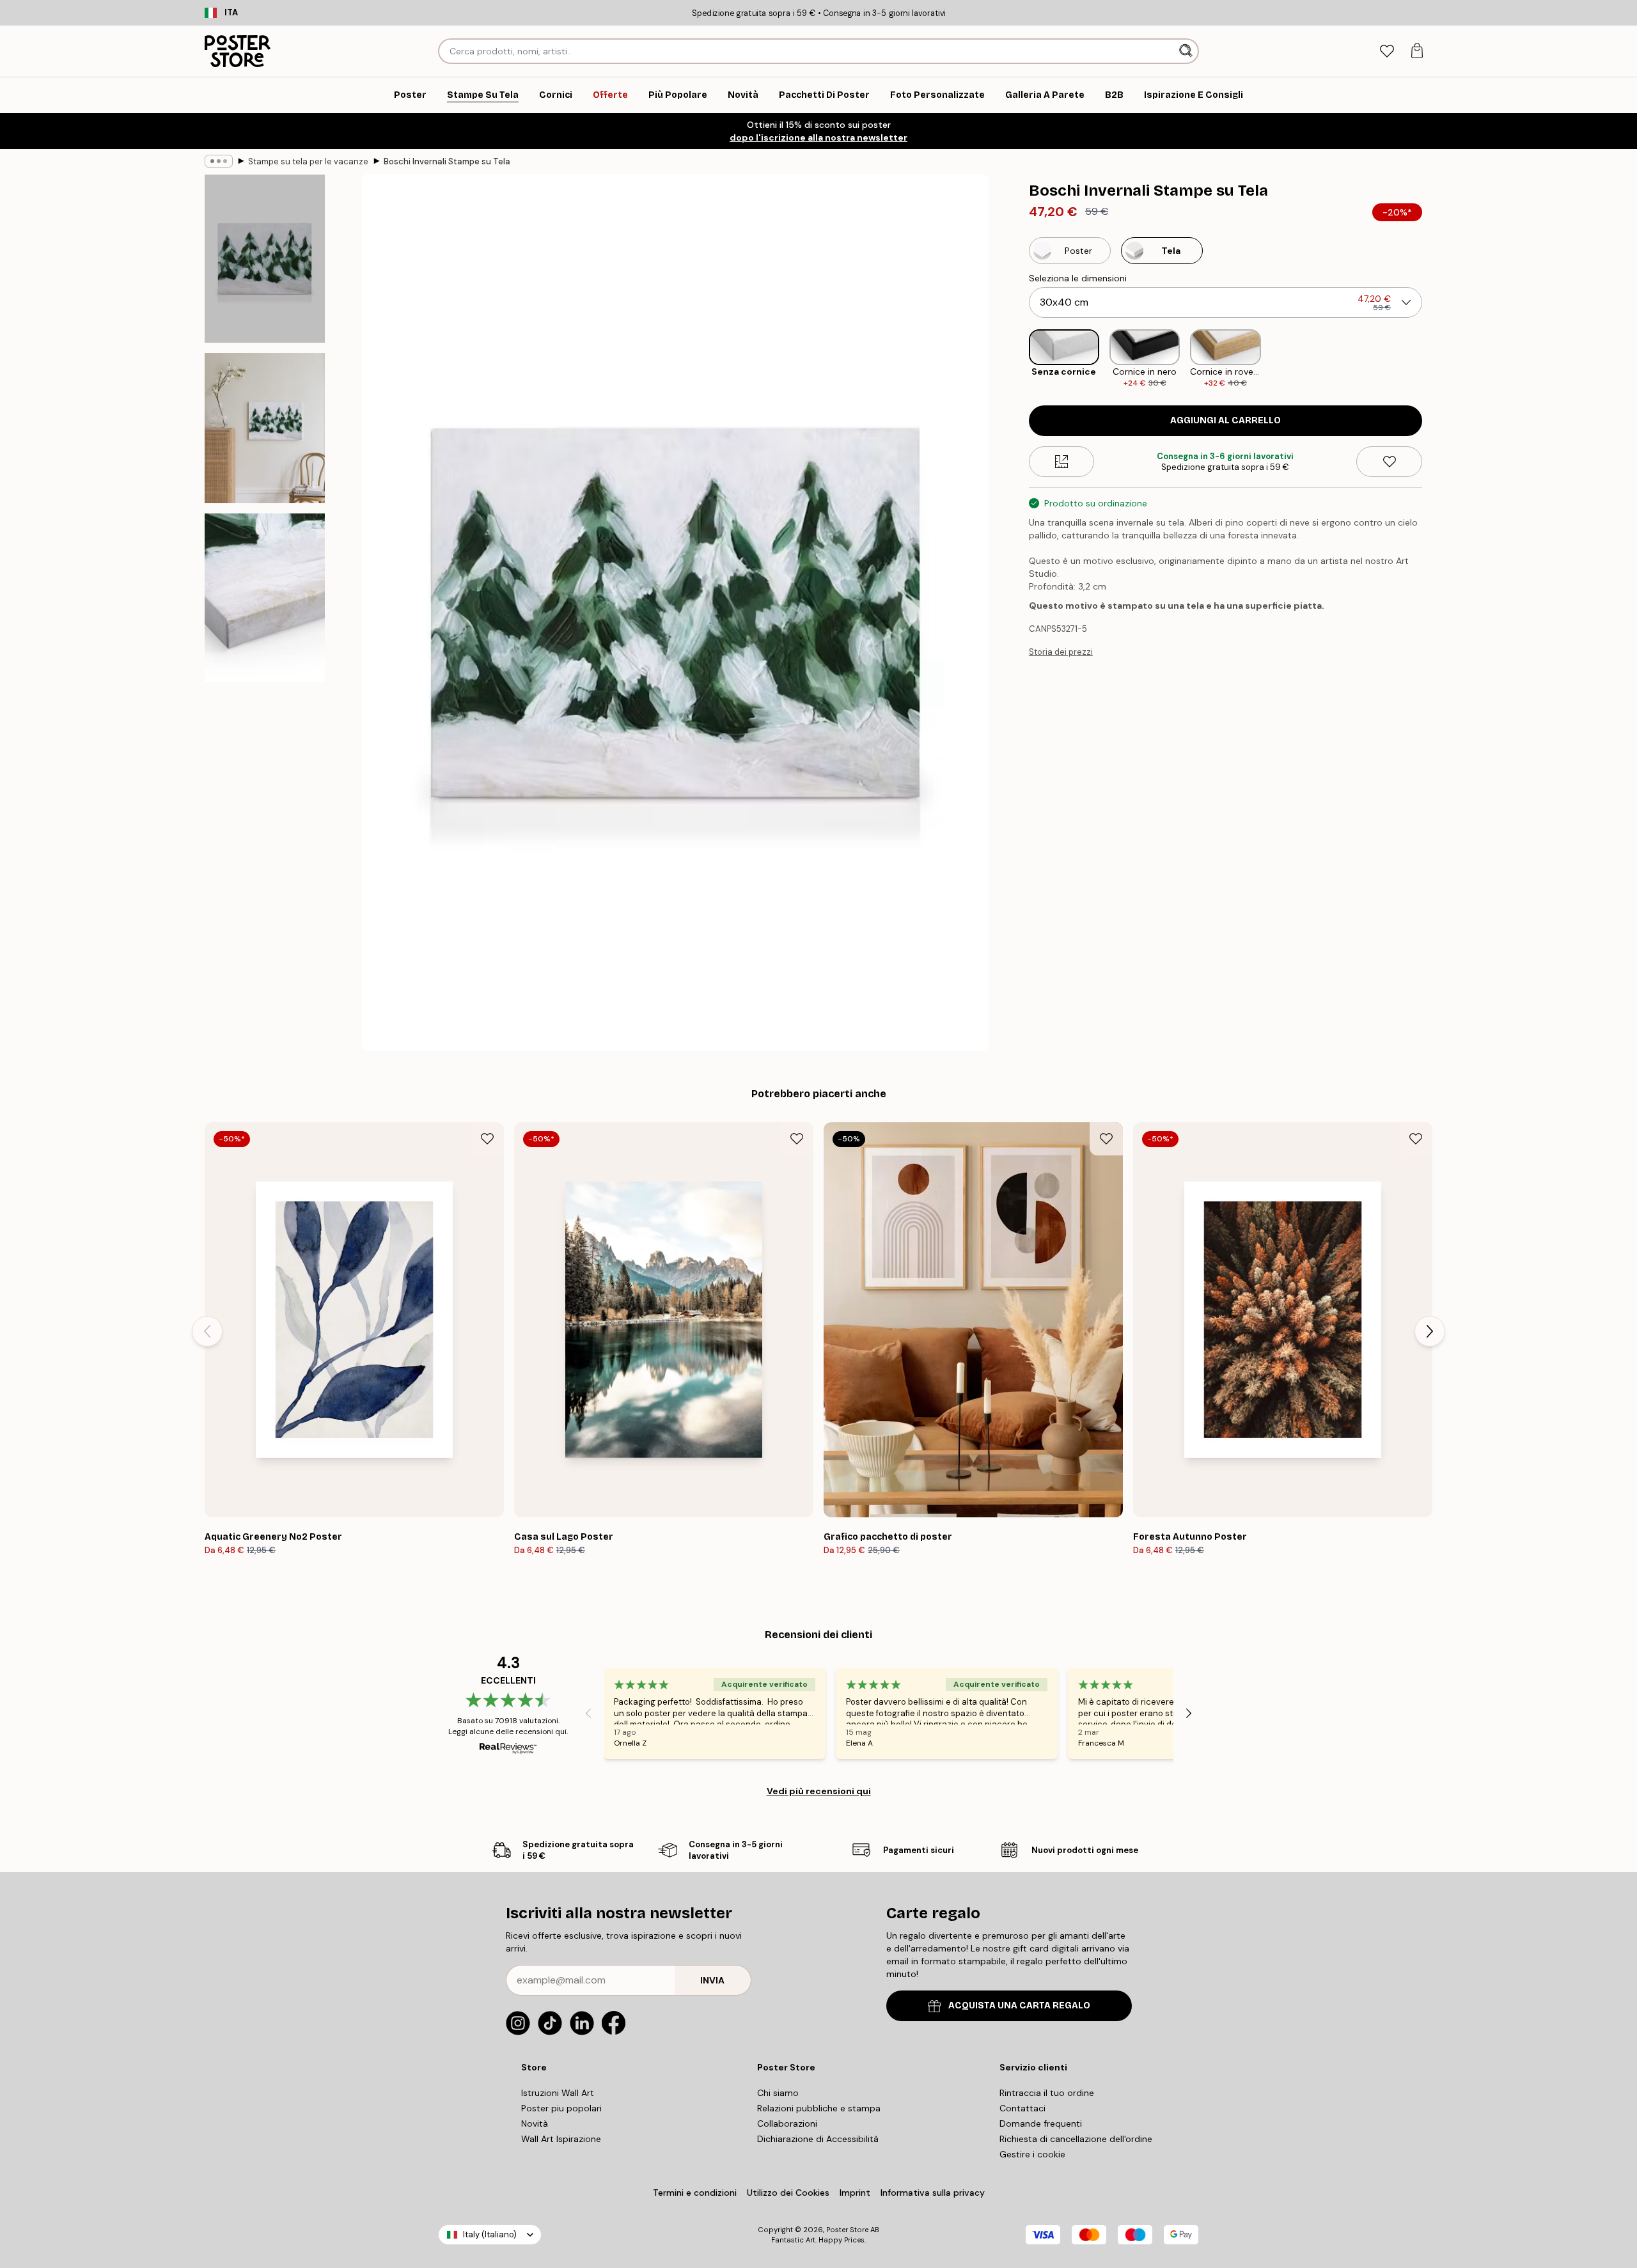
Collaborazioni (787, 2123)
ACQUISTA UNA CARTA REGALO (1019, 2006)
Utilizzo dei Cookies (788, 2193)
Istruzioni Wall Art (558, 2093)
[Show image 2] (265, 428)
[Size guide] (1062, 462)
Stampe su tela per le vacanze (308, 161)
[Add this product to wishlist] (1389, 462)
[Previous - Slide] (1019, 359)
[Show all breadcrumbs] (219, 161)
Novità (535, 2123)
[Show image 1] (265, 259)
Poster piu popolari (561, 2108)
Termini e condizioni (695, 2193)
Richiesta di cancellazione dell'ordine (1076, 2139)
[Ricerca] (1187, 51)
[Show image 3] (265, 598)
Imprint (855, 2193)
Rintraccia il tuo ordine (1047, 2093)
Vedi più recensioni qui (819, 1791)
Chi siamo (778, 2093)
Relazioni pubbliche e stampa (819, 2108)
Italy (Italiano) (490, 2234)
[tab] (1387, 51)
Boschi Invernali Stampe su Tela (447, 161)
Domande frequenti (1041, 2123)
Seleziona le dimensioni (1078, 278)
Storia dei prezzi (1061, 652)
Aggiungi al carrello (1226, 420)
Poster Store (847, 2230)
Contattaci (1022, 2108)
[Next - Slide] (1432, 359)
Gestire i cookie (1032, 2154)
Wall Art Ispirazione (561, 2139)
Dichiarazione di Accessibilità (818, 2139)
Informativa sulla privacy (933, 2193)
